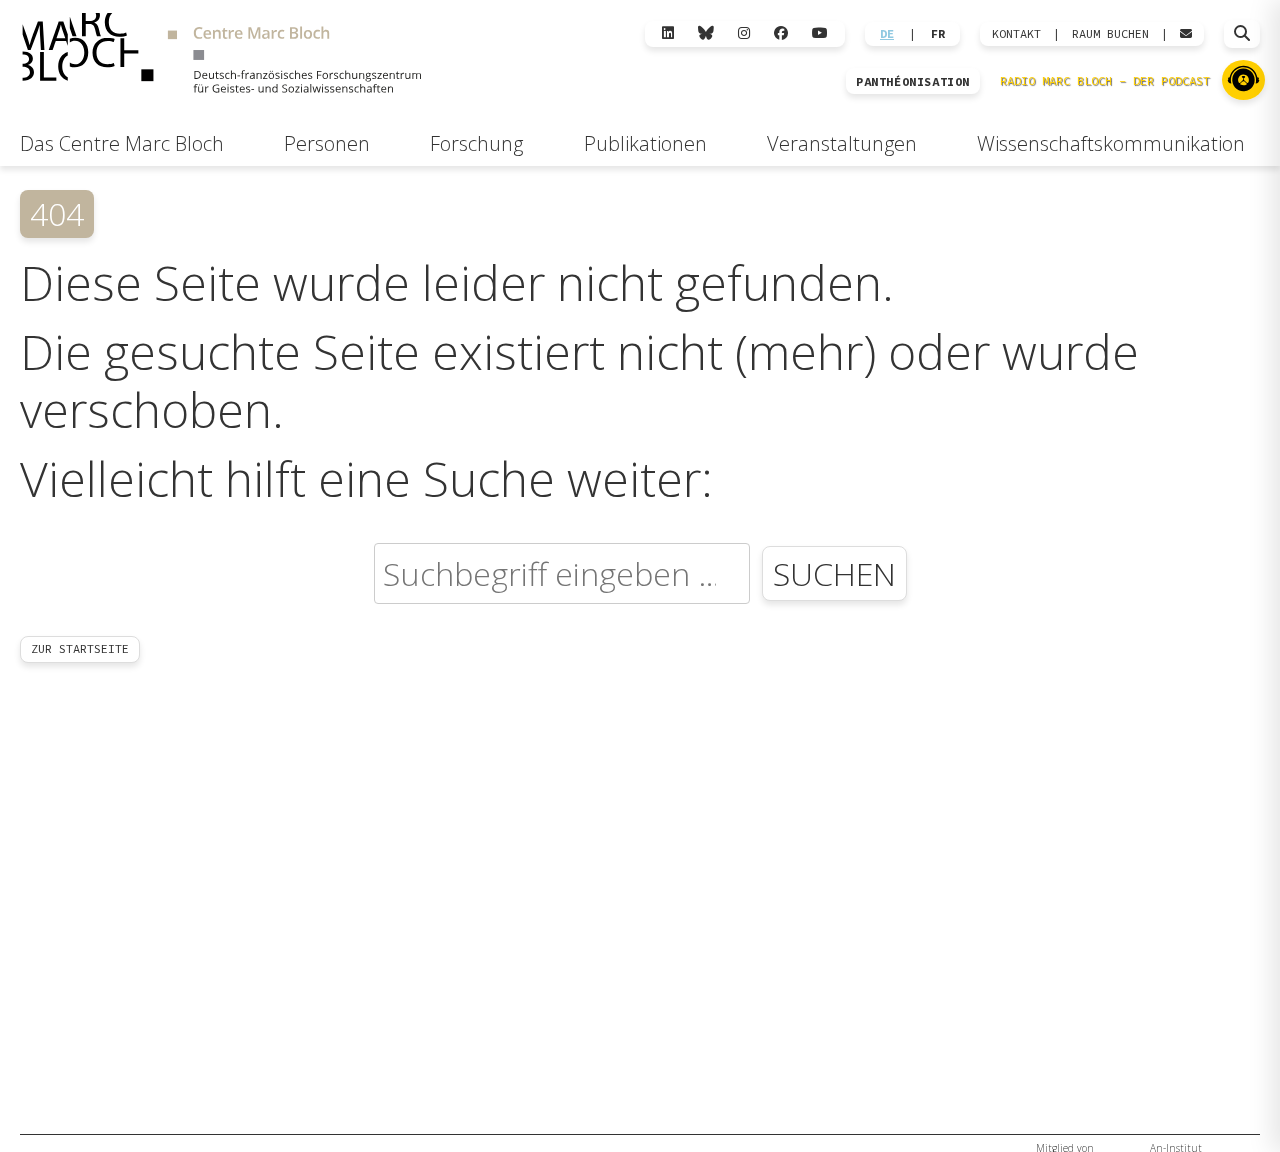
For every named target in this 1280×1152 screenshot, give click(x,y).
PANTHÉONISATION (913, 82)
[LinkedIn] (668, 33)
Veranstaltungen (842, 143)
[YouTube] (820, 33)
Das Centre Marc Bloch (122, 143)
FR (938, 34)
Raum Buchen (1110, 34)
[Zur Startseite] (221, 56)
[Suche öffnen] (1242, 34)
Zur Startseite (80, 648)
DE (887, 34)
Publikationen (645, 143)
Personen (327, 143)
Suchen (834, 573)
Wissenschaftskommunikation (1111, 143)
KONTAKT (1016, 34)
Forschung (476, 143)
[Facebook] (781, 33)
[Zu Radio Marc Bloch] (1243, 80)
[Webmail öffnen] (1186, 34)
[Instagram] (744, 33)
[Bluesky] (706, 33)
